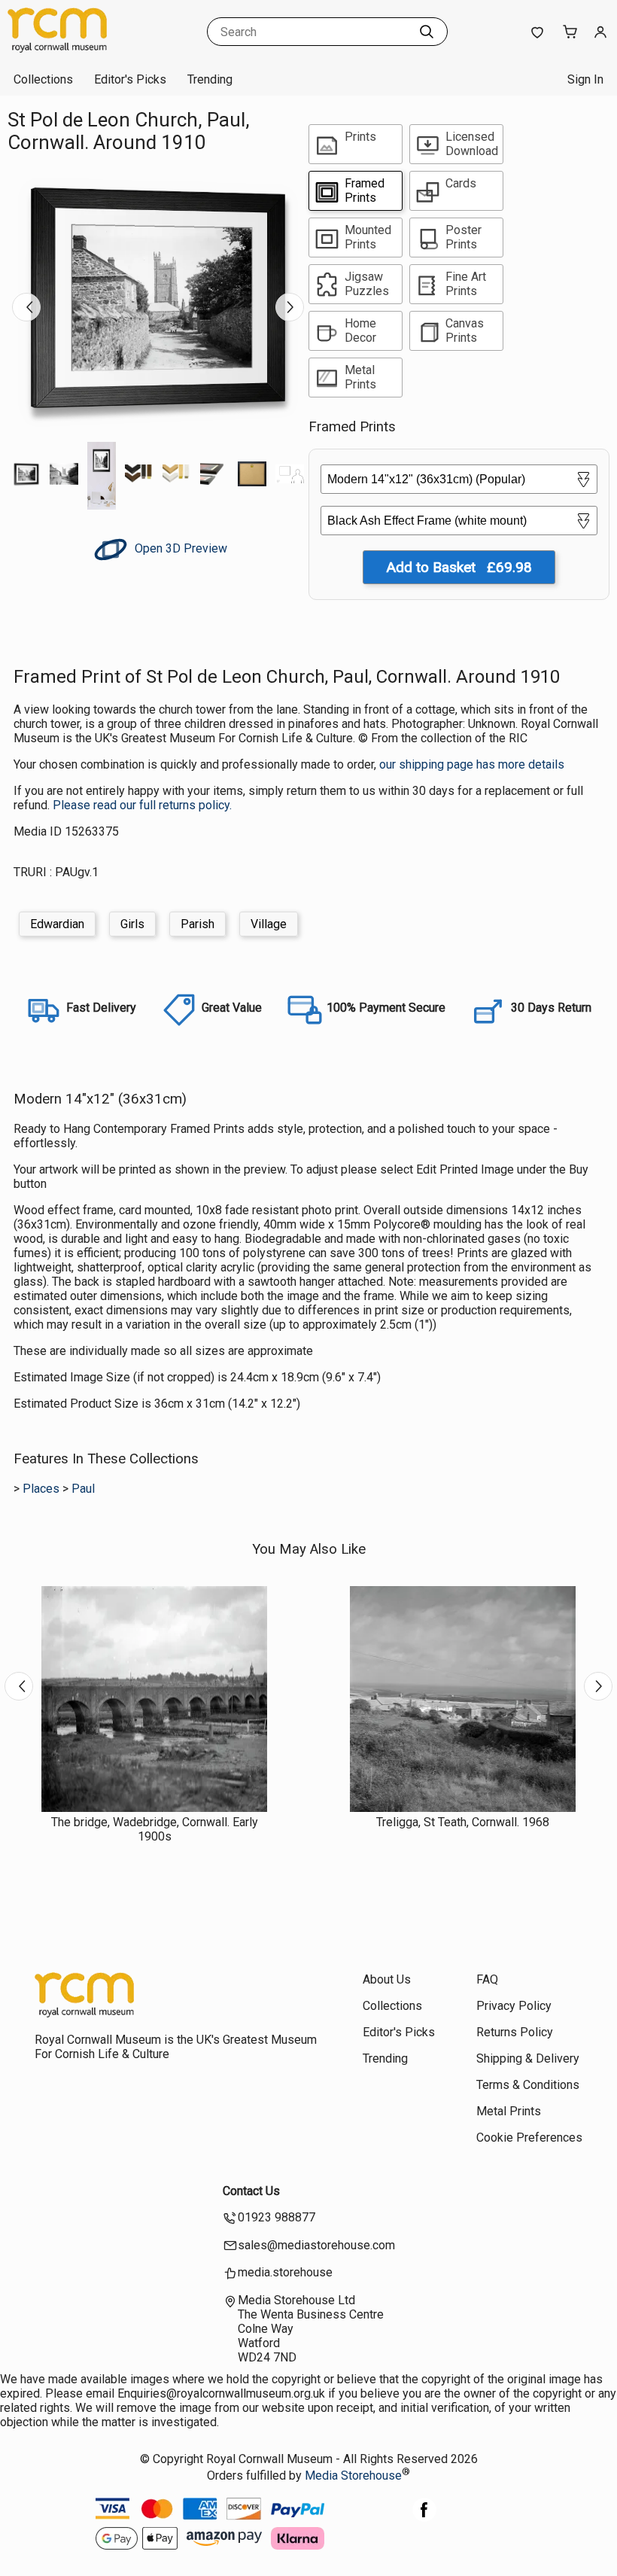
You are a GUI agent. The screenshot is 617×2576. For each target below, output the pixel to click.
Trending (210, 79)
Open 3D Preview (179, 548)
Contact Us (251, 2191)
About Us (387, 1979)
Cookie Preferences (529, 2138)
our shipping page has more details (472, 764)
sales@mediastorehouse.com (316, 2245)
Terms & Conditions (528, 2085)
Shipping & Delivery (528, 2058)
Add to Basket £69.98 (459, 567)
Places (41, 1489)
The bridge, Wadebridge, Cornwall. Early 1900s (155, 1829)
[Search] (427, 32)
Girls (132, 924)
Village (269, 924)
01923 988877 (277, 2217)
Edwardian (57, 924)
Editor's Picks (130, 79)
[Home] (102, 49)
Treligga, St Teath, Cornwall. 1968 (463, 1822)
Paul (83, 1489)
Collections (43, 79)
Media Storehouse (353, 2476)
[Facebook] (424, 2518)
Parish (198, 924)
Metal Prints (509, 2111)
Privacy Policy (514, 2006)
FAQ (487, 1979)
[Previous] (26, 307)
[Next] (290, 307)
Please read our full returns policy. (142, 805)
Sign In (585, 79)
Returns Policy (515, 2032)
